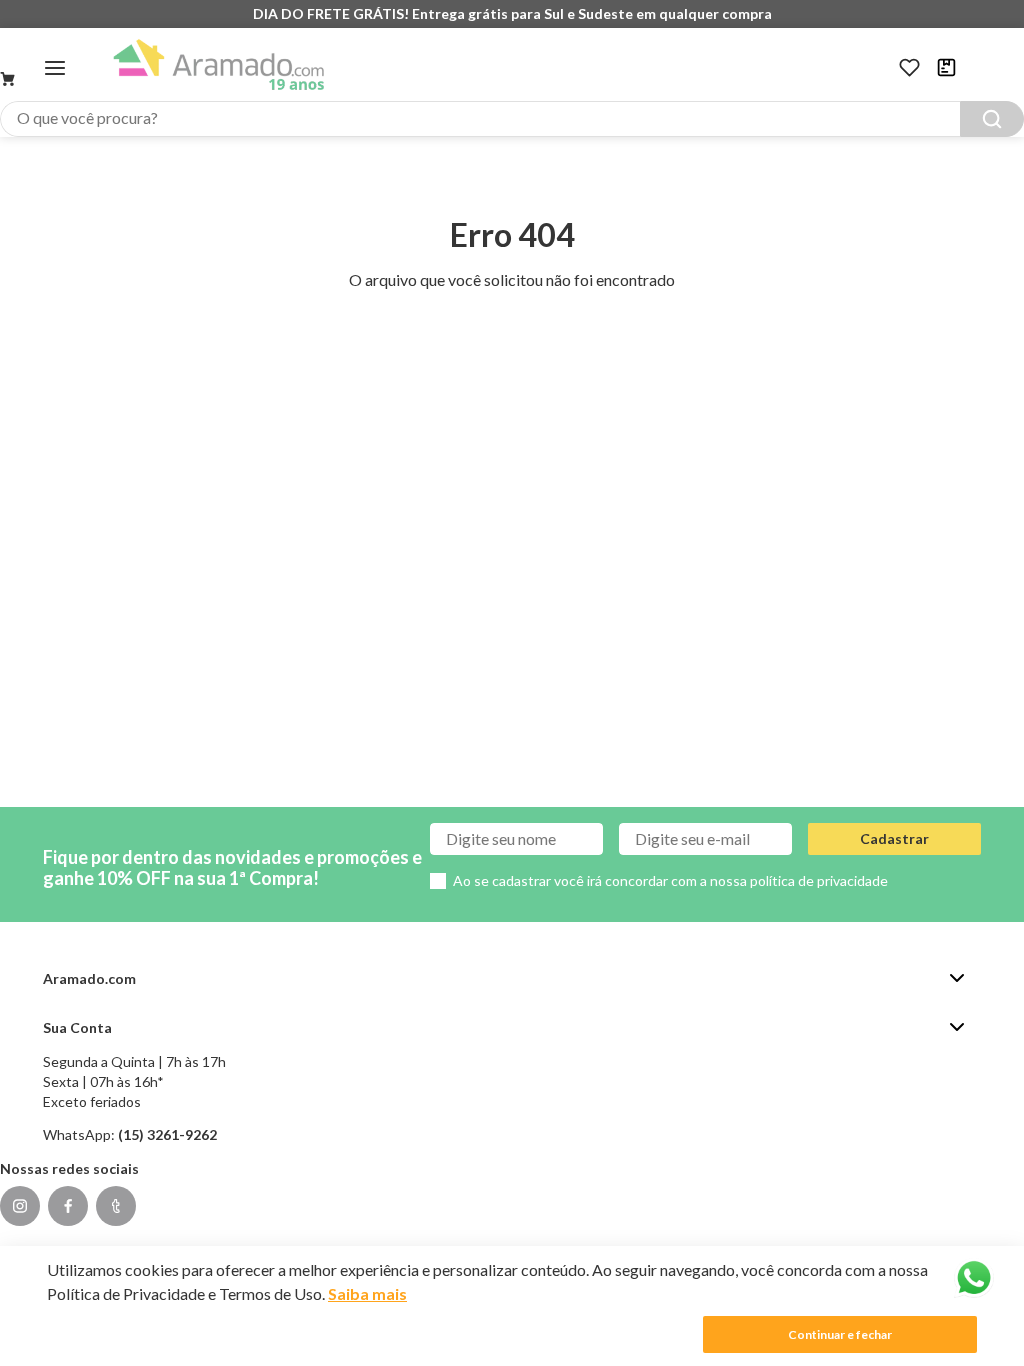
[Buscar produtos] (992, 119)
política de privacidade (819, 880)
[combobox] (512, 119)
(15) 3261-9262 (167, 1134)
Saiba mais (367, 1293)
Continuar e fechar (840, 1334)
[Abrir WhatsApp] (974, 1278)
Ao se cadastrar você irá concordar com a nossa (670, 880)
